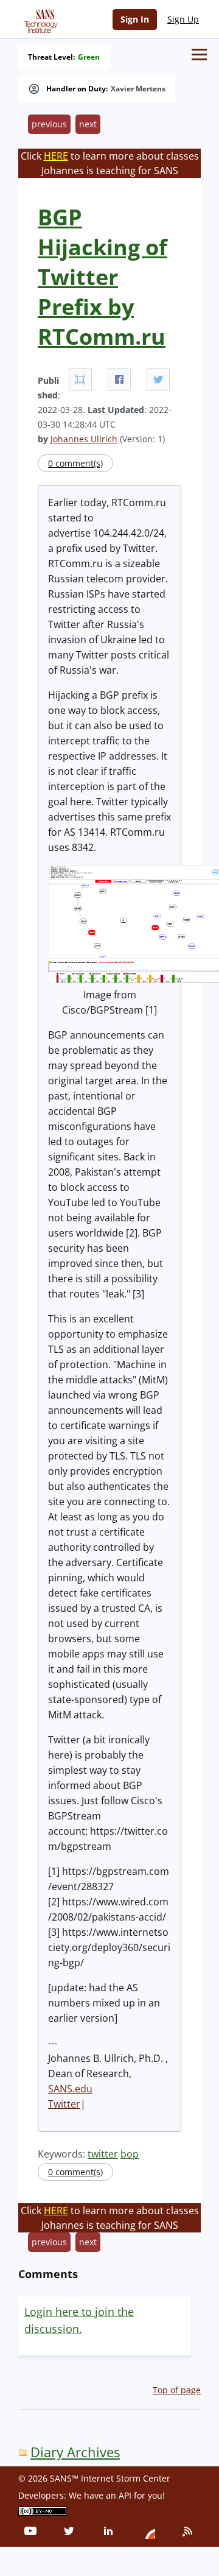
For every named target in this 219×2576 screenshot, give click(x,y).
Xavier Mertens (138, 89)
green (89, 57)
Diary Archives (75, 2452)
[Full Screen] (80, 379)
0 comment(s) (75, 463)
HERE (56, 156)
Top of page (177, 2390)
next (88, 124)
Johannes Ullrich (84, 439)
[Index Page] (39, 19)
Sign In (135, 19)
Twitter (64, 2104)
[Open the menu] (199, 55)
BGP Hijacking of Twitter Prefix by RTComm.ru (103, 277)
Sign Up (183, 19)
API (125, 2495)
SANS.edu (70, 2089)
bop (130, 2154)
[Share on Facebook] (119, 379)
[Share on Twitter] (158, 379)
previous (49, 124)
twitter (103, 2154)
